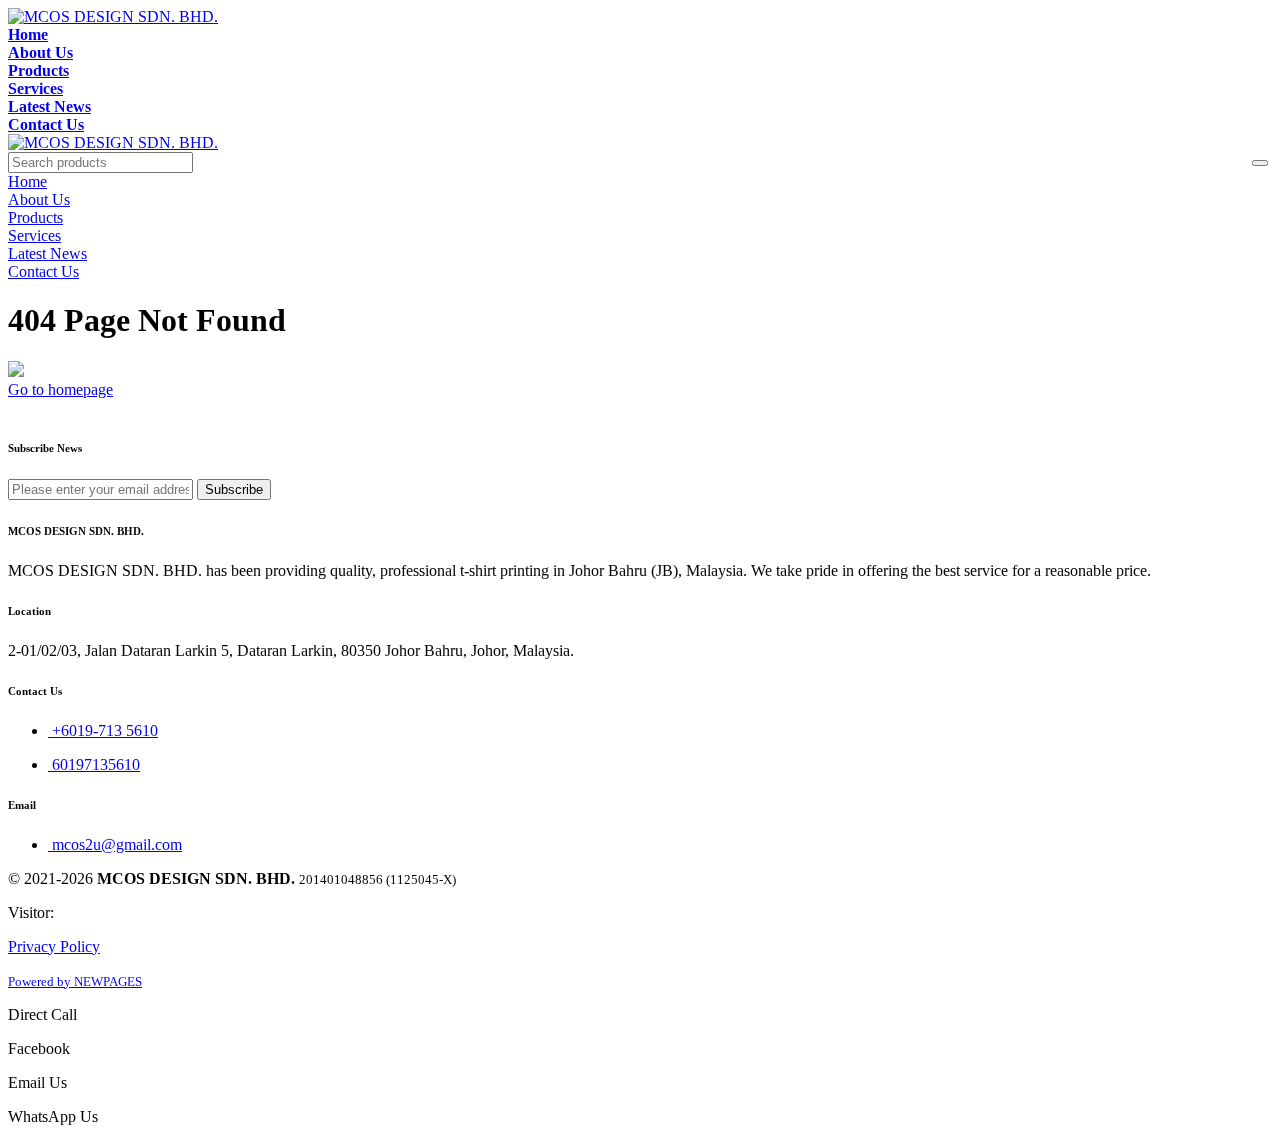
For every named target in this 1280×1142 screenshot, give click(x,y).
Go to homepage (60, 389)
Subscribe (234, 489)
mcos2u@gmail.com (115, 844)
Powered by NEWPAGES (75, 981)
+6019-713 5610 (103, 730)
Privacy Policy (54, 946)
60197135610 (94, 764)
